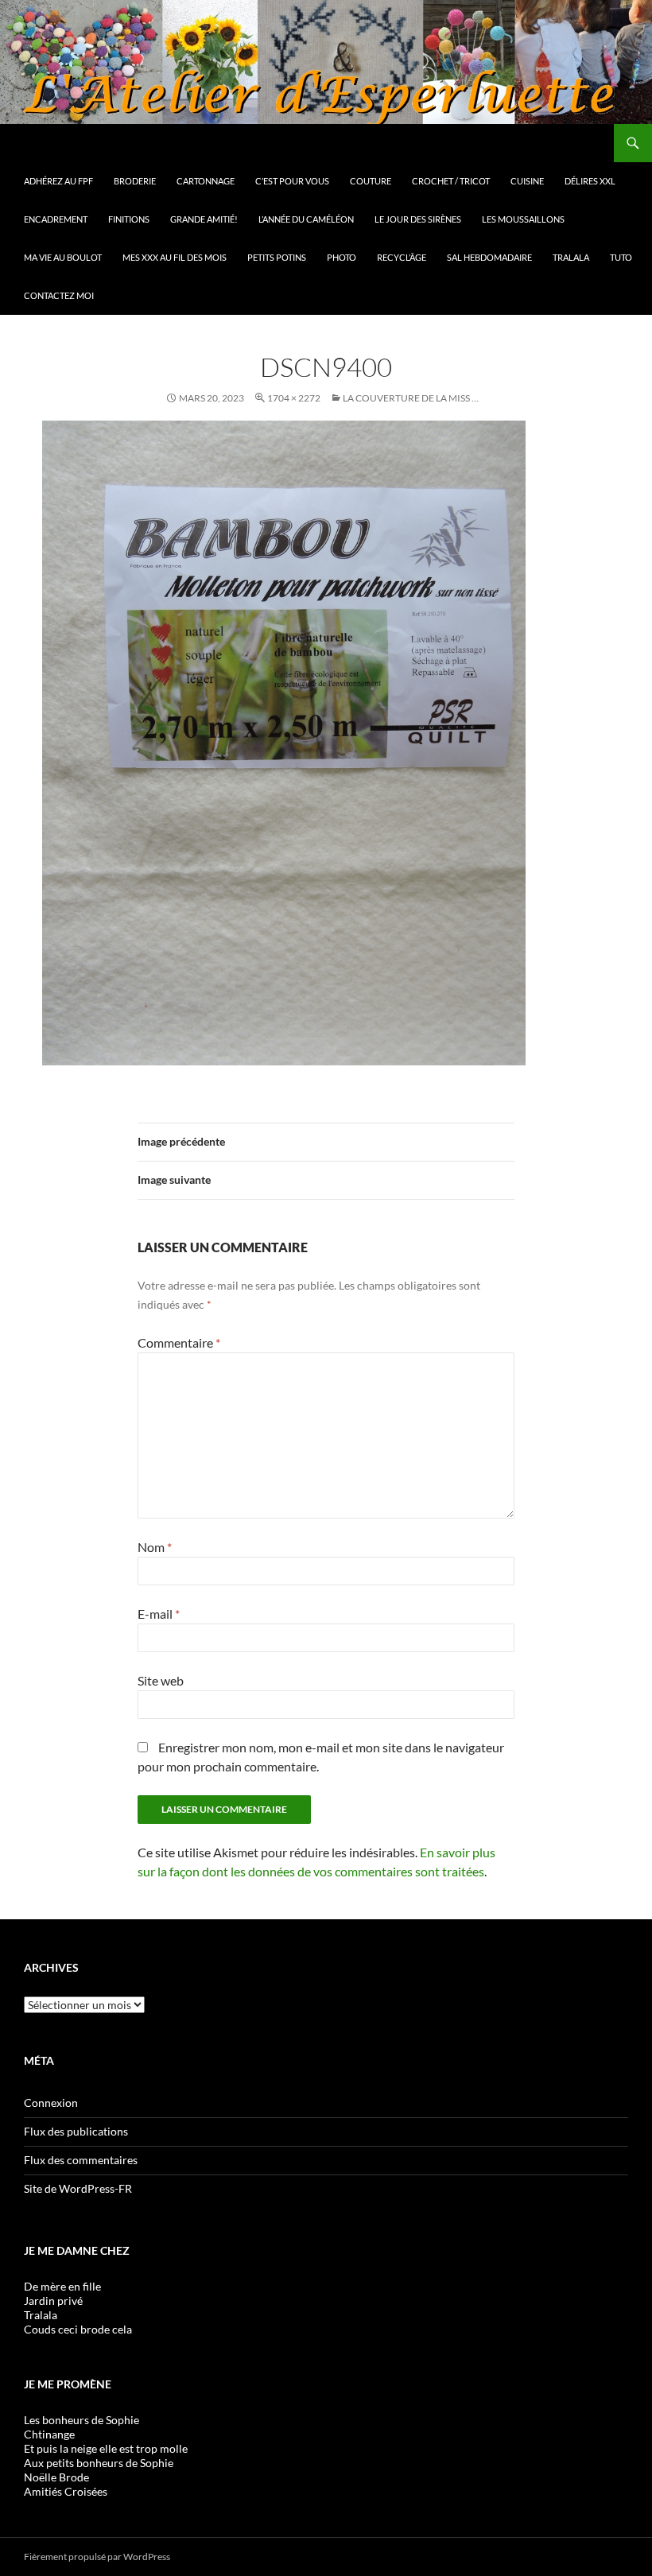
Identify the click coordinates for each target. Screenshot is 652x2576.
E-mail (159, 1614)
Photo (342, 257)
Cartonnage (206, 181)
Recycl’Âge (402, 257)
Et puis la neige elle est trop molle (106, 2448)
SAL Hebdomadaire (489, 257)
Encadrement (56, 219)
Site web (161, 1680)
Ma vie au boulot (63, 257)
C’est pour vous (292, 181)
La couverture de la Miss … (411, 398)
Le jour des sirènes (418, 219)
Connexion (51, 2103)
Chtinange (49, 2434)
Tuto (621, 257)
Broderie (135, 181)
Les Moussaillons (523, 219)
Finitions (129, 219)
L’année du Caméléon (306, 219)
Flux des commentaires (81, 2160)
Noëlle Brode (56, 2477)
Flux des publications (76, 2131)
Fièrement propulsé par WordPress (97, 2557)
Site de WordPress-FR (78, 2188)
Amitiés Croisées (66, 2491)
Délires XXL (590, 181)
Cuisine (527, 181)
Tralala (571, 257)
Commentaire (179, 1342)
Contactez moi (59, 295)
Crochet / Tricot (451, 181)
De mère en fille (62, 2286)
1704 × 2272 (294, 398)
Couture (371, 181)
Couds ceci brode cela (78, 2329)
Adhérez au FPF (58, 181)
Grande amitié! (204, 219)
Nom (155, 1547)
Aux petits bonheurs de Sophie (99, 2463)
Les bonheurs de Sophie (81, 2420)
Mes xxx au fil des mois (175, 257)
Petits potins (277, 257)
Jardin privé (53, 2301)
